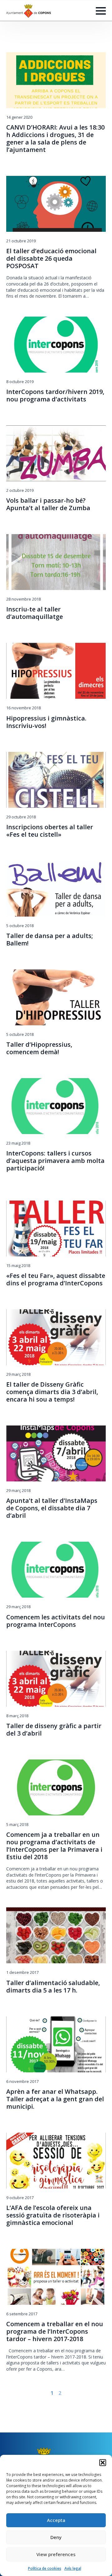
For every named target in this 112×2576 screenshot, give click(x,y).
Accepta (56, 2520)
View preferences (56, 2554)
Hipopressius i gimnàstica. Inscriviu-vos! (46, 722)
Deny (56, 2537)
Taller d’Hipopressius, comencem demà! (39, 1048)
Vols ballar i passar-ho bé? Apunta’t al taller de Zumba (48, 504)
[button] (103, 2463)
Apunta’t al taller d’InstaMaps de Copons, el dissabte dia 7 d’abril (52, 1508)
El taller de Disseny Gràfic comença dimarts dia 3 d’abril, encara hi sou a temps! (52, 1392)
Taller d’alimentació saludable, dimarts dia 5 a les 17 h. (53, 1987)
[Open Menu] (101, 11)
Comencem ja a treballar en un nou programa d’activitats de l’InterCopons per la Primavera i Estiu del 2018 (54, 1846)
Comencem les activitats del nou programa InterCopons (56, 1621)
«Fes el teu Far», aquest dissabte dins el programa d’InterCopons (56, 1279)
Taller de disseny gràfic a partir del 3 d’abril (54, 1730)
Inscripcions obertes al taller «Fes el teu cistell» (50, 831)
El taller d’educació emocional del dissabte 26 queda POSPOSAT (51, 259)
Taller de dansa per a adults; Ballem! (50, 940)
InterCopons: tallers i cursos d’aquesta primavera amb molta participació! (55, 1161)
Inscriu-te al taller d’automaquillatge (35, 613)
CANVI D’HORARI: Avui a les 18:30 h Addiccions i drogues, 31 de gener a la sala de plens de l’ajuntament (55, 139)
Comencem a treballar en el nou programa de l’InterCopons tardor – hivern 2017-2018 (55, 2331)
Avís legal (73, 2568)
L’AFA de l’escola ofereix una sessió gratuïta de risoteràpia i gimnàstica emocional (53, 2215)
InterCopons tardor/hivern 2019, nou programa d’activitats (55, 396)
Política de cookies (45, 2568)
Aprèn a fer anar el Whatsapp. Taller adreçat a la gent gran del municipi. (55, 2099)
